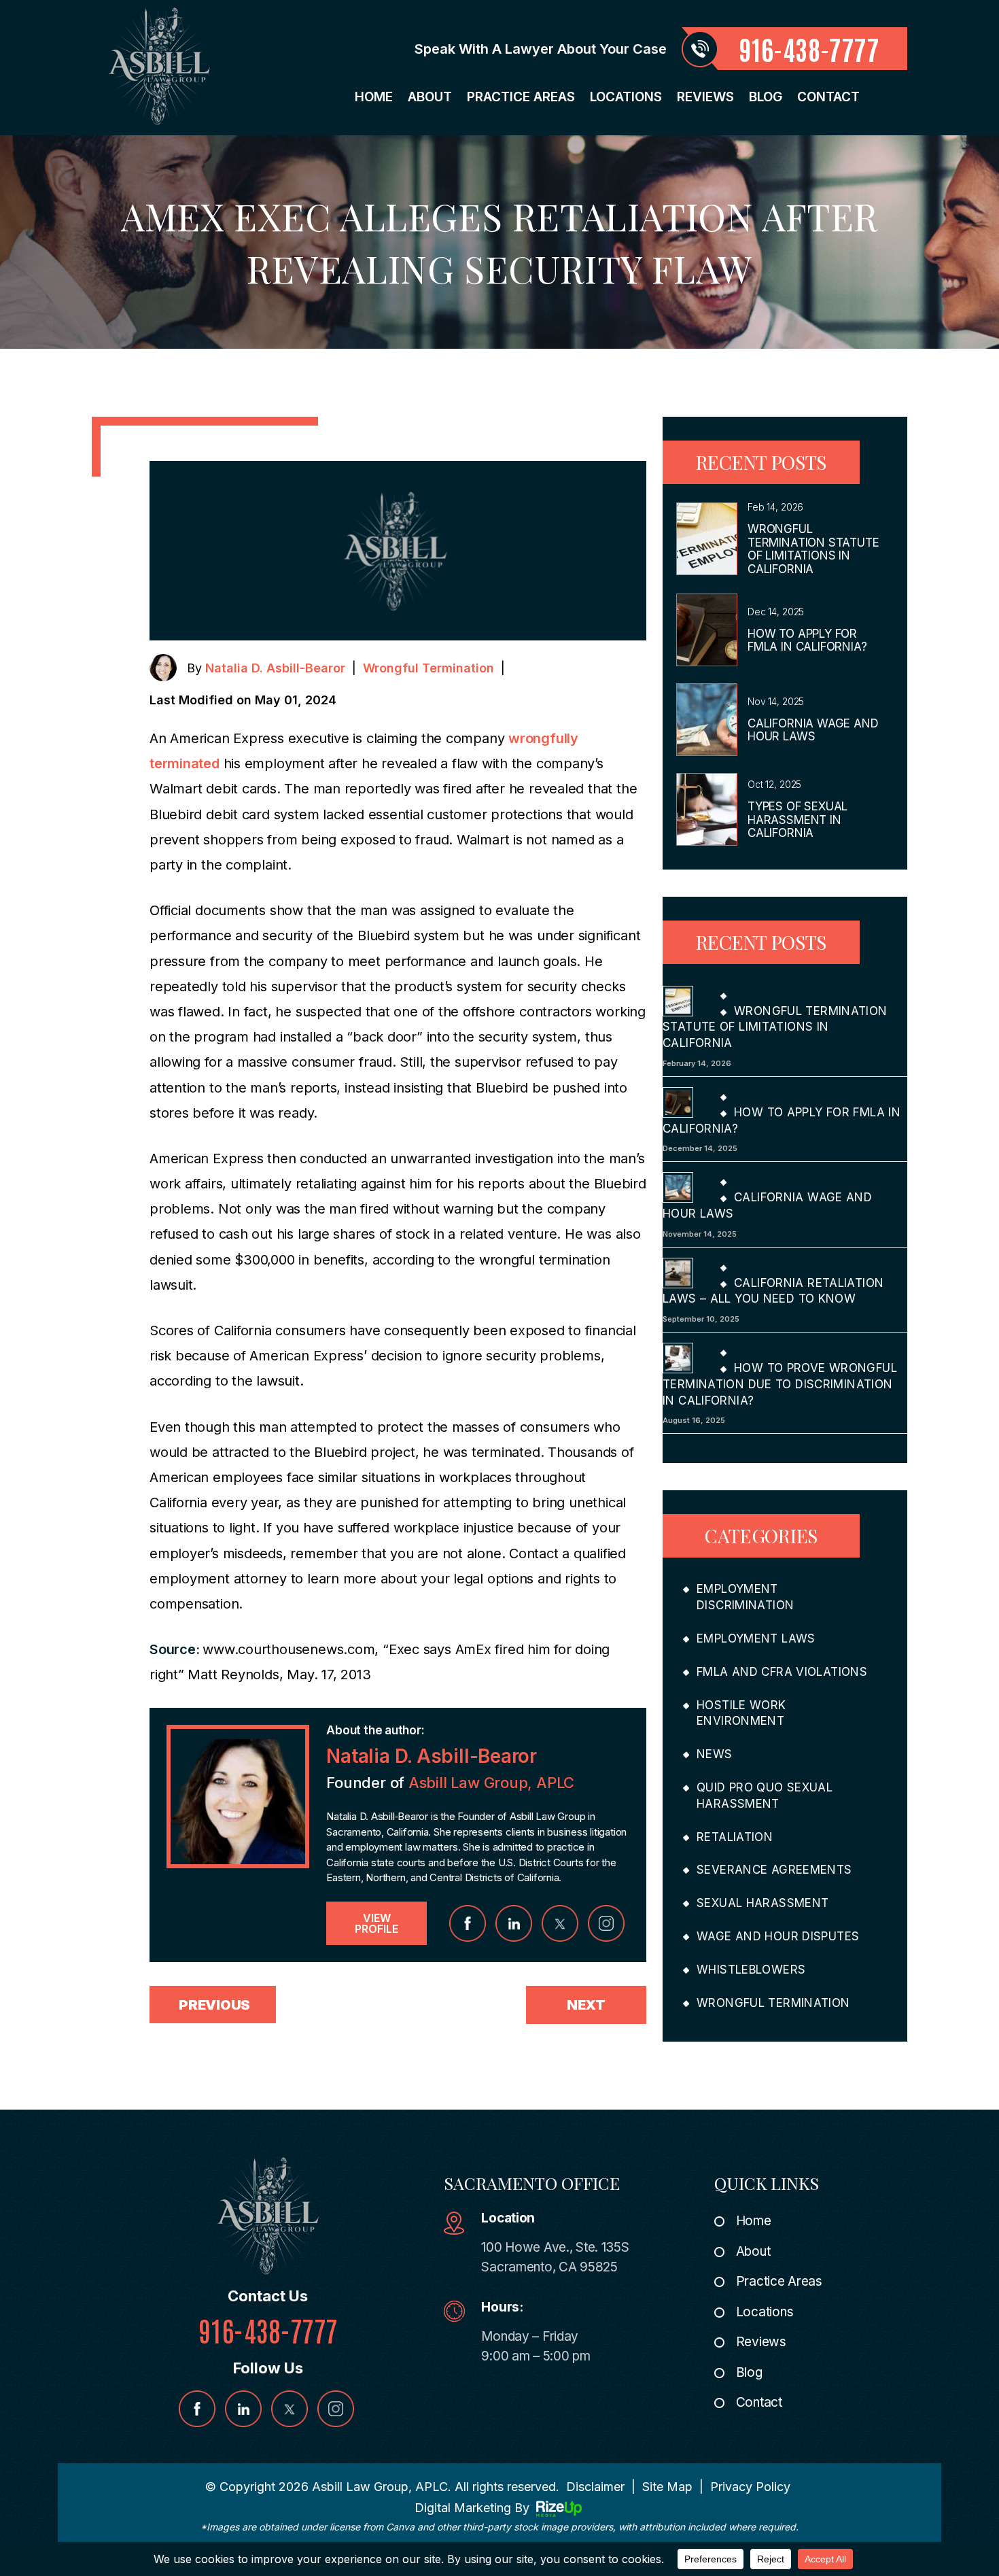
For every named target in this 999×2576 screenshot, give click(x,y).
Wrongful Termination (428, 668)
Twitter (560, 1923)
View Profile (376, 1923)
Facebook (468, 1923)
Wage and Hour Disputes (778, 1936)
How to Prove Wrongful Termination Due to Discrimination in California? (780, 1384)
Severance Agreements (774, 1870)
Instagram (606, 1923)
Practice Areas (521, 97)
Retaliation (735, 1837)
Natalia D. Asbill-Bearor (275, 668)
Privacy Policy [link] (750, 2487)
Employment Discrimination (745, 1597)
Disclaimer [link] (595, 2487)
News (715, 1754)
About (430, 97)
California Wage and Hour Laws (813, 730)
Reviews (705, 97)
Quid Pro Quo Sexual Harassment (765, 1796)
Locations (626, 97)
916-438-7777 (809, 48)
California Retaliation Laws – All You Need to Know (773, 1291)
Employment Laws (756, 1638)
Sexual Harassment (763, 1903)
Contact (828, 97)
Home (374, 97)
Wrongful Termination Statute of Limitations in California (813, 549)
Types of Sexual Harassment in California (798, 820)
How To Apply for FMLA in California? (807, 640)
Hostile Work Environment (741, 1713)
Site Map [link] (667, 2487)
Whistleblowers (751, 1970)
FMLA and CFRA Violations (782, 1672)
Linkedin (514, 1923)
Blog (766, 97)
